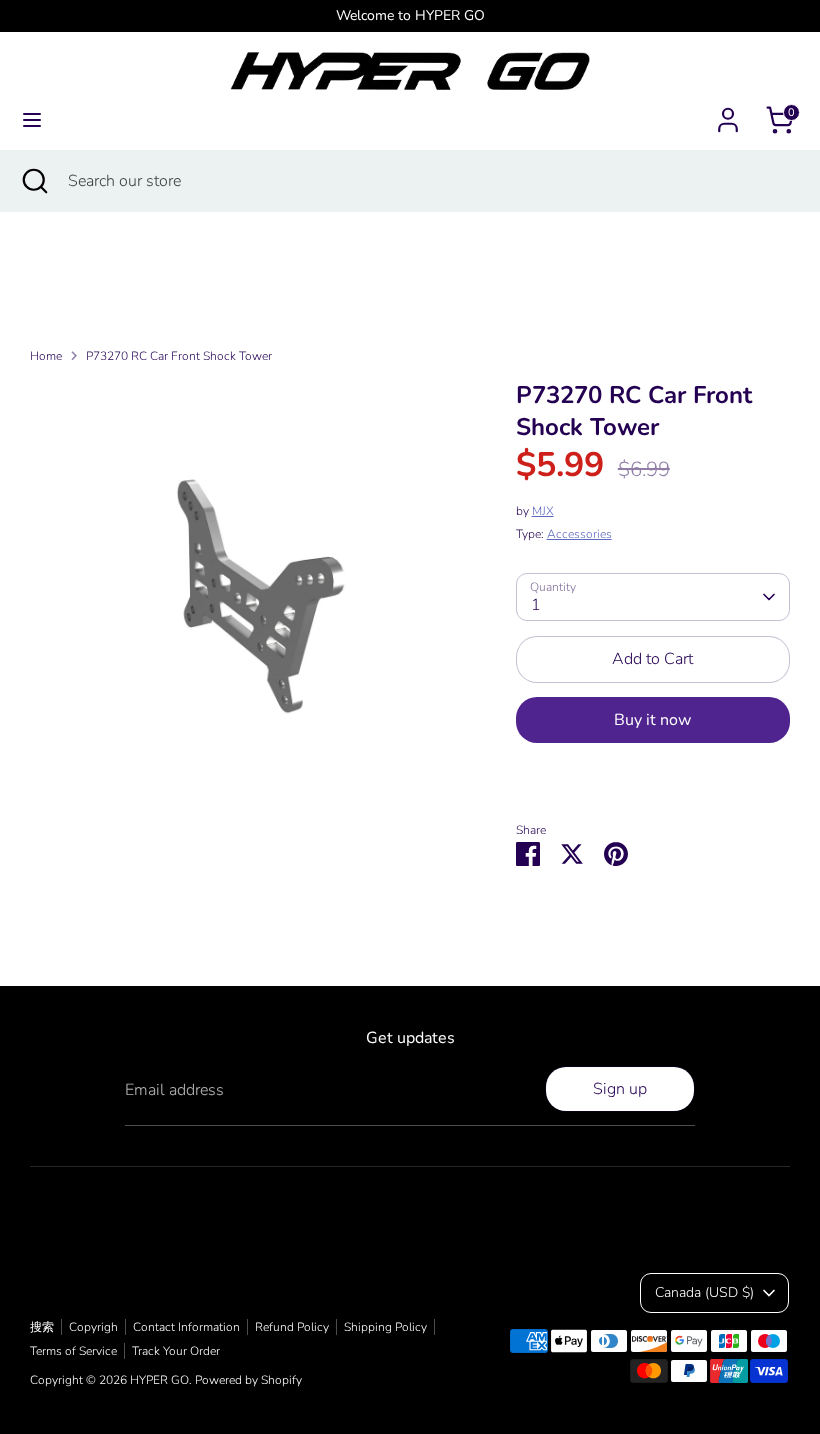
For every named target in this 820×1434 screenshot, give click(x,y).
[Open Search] (34, 181)
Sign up (620, 1089)
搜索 (42, 1327)
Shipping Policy (385, 1327)
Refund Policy (292, 1327)
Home (46, 356)
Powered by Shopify (248, 1380)
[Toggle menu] (32, 120)
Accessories (579, 534)
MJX (543, 511)
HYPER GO (159, 1380)
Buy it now (652, 720)
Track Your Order (176, 1351)
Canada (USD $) (704, 1292)
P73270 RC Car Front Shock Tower (179, 356)
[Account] (728, 112)
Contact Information (186, 1327)
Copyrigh (93, 1327)
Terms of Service (73, 1351)
